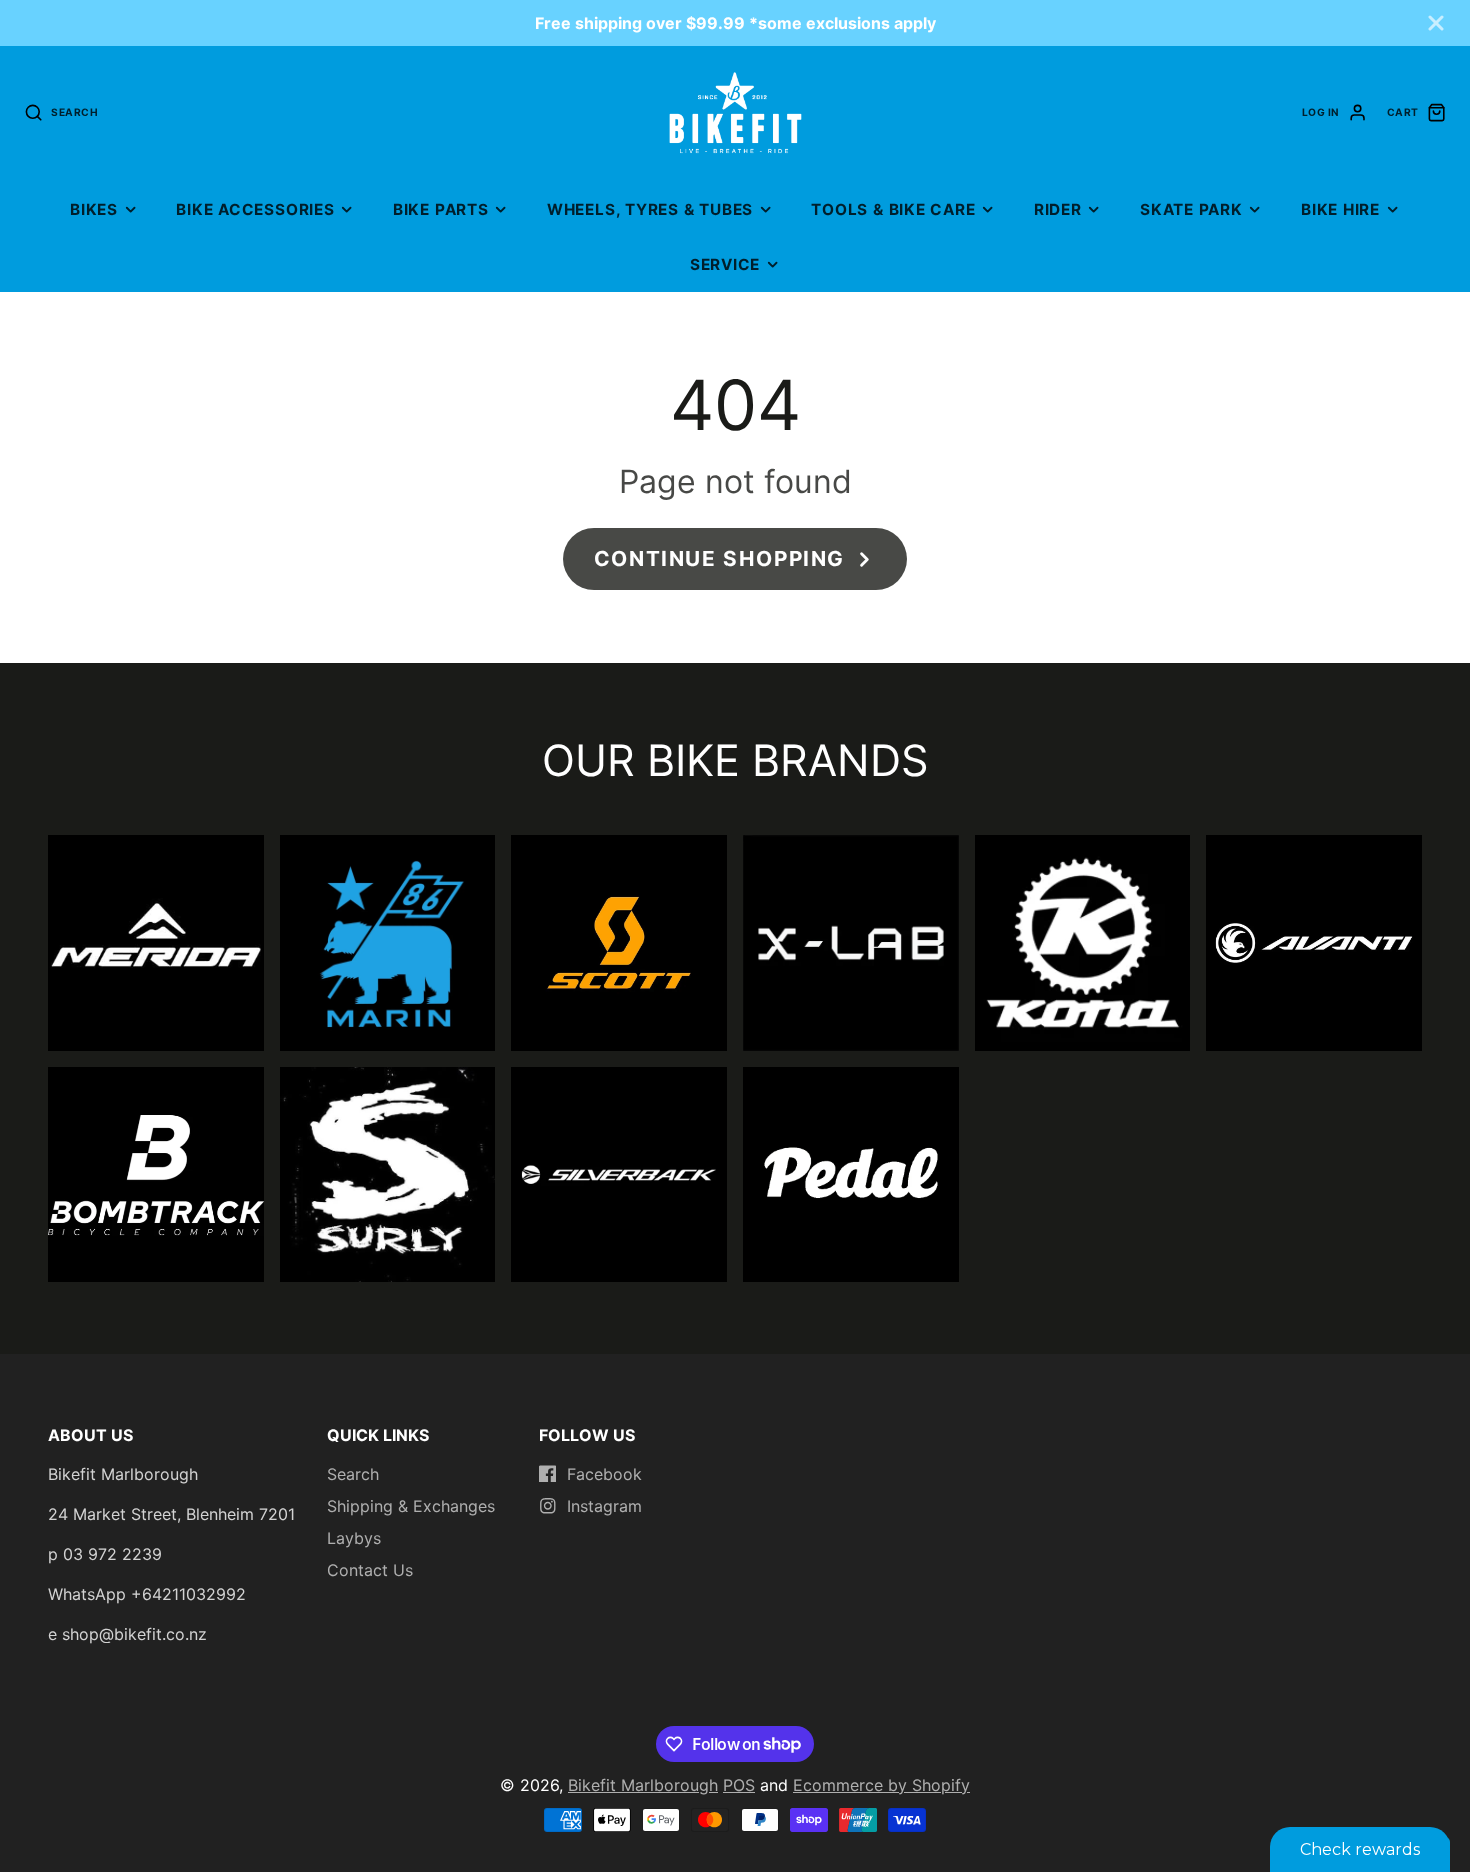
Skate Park (1191, 209)
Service (725, 264)
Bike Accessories (255, 209)
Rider (1058, 209)
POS (739, 1785)
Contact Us (370, 1570)
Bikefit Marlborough (643, 1785)
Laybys (354, 1538)
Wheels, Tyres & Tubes (650, 209)
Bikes (94, 209)
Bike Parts (441, 209)
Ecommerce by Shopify (881, 1785)
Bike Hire (1340, 209)
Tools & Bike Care (893, 209)
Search (353, 1474)
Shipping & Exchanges (411, 1506)
